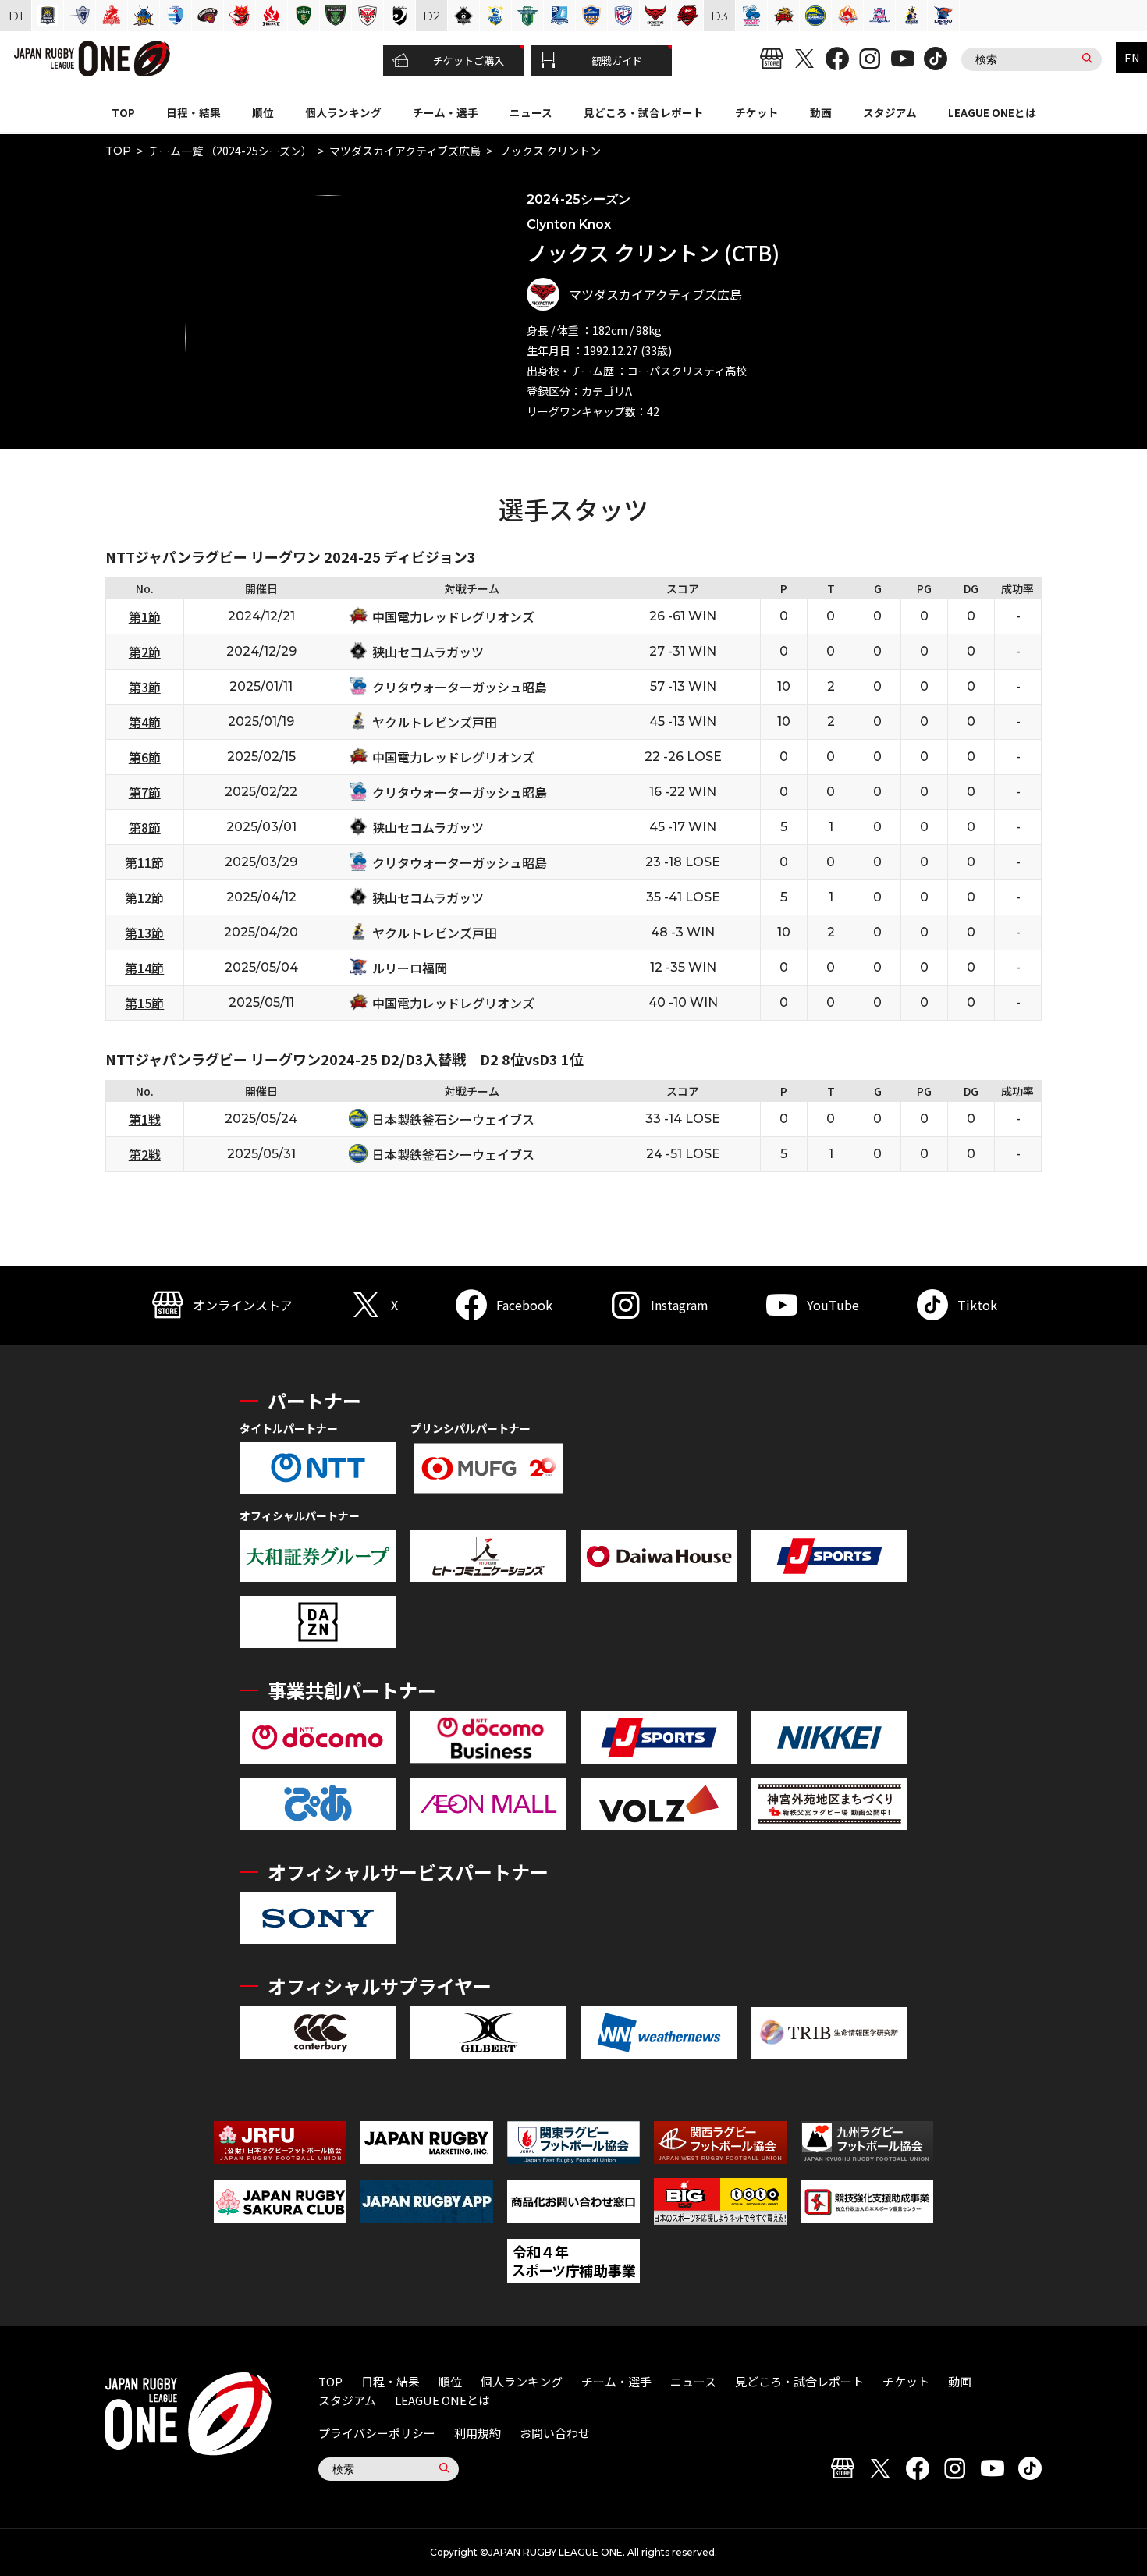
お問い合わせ (555, 2433)
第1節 (145, 616)
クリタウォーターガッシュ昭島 (460, 687)
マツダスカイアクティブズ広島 (405, 151)
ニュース (531, 112)
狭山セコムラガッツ (428, 652)
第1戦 (145, 1119)
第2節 (145, 652)
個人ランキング (343, 112)
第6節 (145, 757)
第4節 (145, 722)
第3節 (145, 687)
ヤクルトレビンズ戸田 (435, 722)
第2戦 (145, 1154)
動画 (821, 112)
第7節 (145, 792)
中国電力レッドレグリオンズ (453, 616)
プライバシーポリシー (377, 2433)
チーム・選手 (446, 112)
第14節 (144, 968)
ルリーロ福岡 (410, 968)
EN (1132, 58)
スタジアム (890, 112)
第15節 (144, 1003)
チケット (757, 112)
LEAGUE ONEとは (992, 112)
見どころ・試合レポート (644, 112)
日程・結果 (194, 112)
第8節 (145, 827)
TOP (123, 112)
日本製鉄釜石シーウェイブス (453, 1119)
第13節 (144, 933)
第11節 (144, 862)
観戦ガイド (617, 60)
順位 (263, 112)
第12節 (144, 897)
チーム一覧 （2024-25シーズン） (230, 151)
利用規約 (478, 2433)
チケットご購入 (469, 60)
